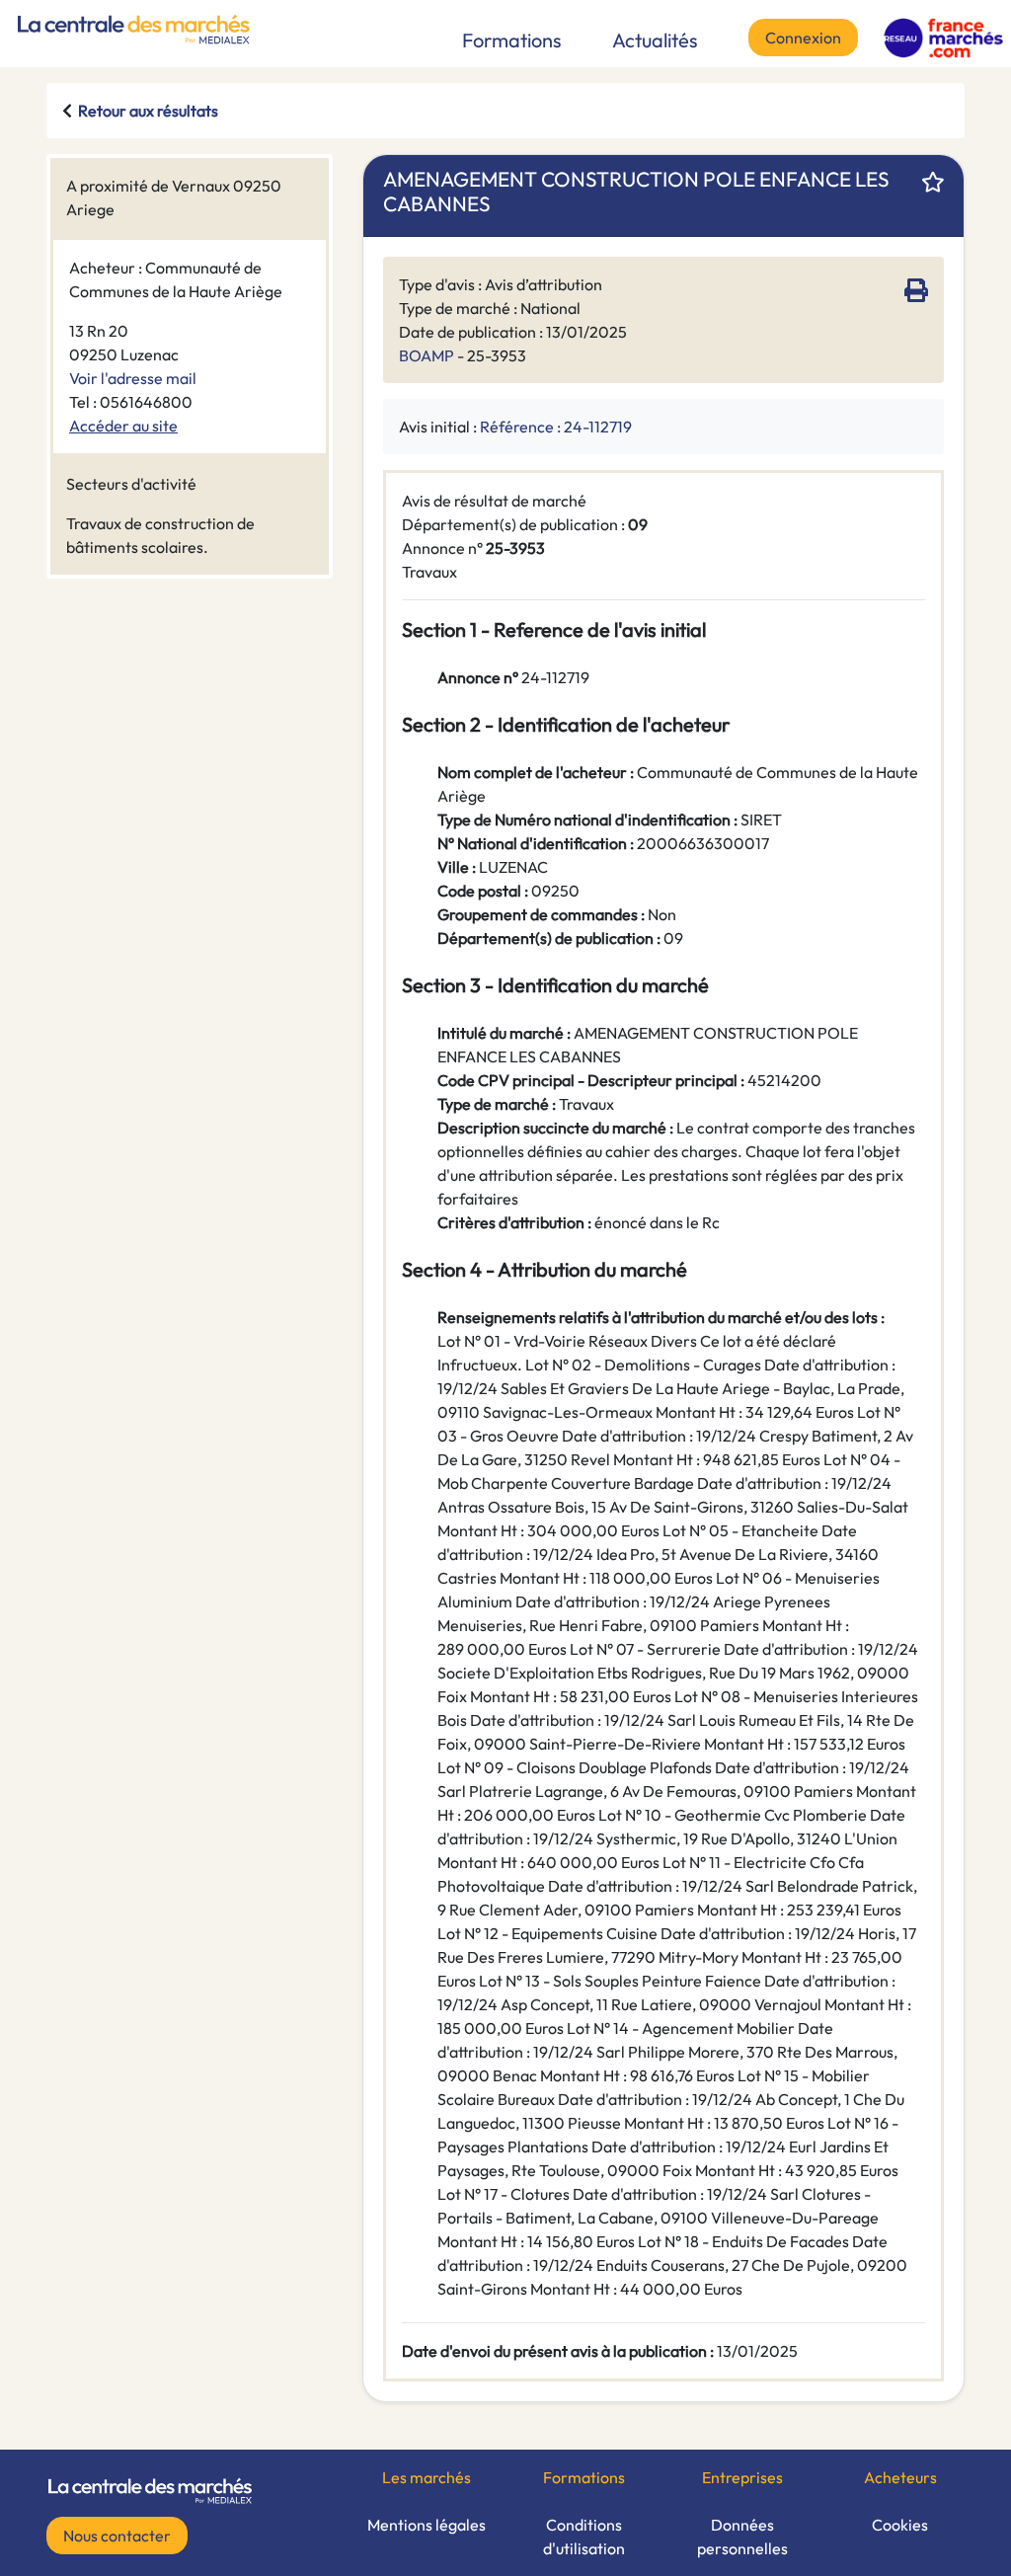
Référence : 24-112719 (556, 427)
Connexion (803, 38)
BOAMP (427, 355)
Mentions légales (427, 2525)
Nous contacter (117, 2536)
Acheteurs (900, 2477)
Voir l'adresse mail (133, 378)
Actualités (655, 40)
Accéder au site (123, 426)
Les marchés (427, 2477)
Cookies (900, 2525)
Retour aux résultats (148, 111)
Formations (512, 40)
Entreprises (742, 2477)
